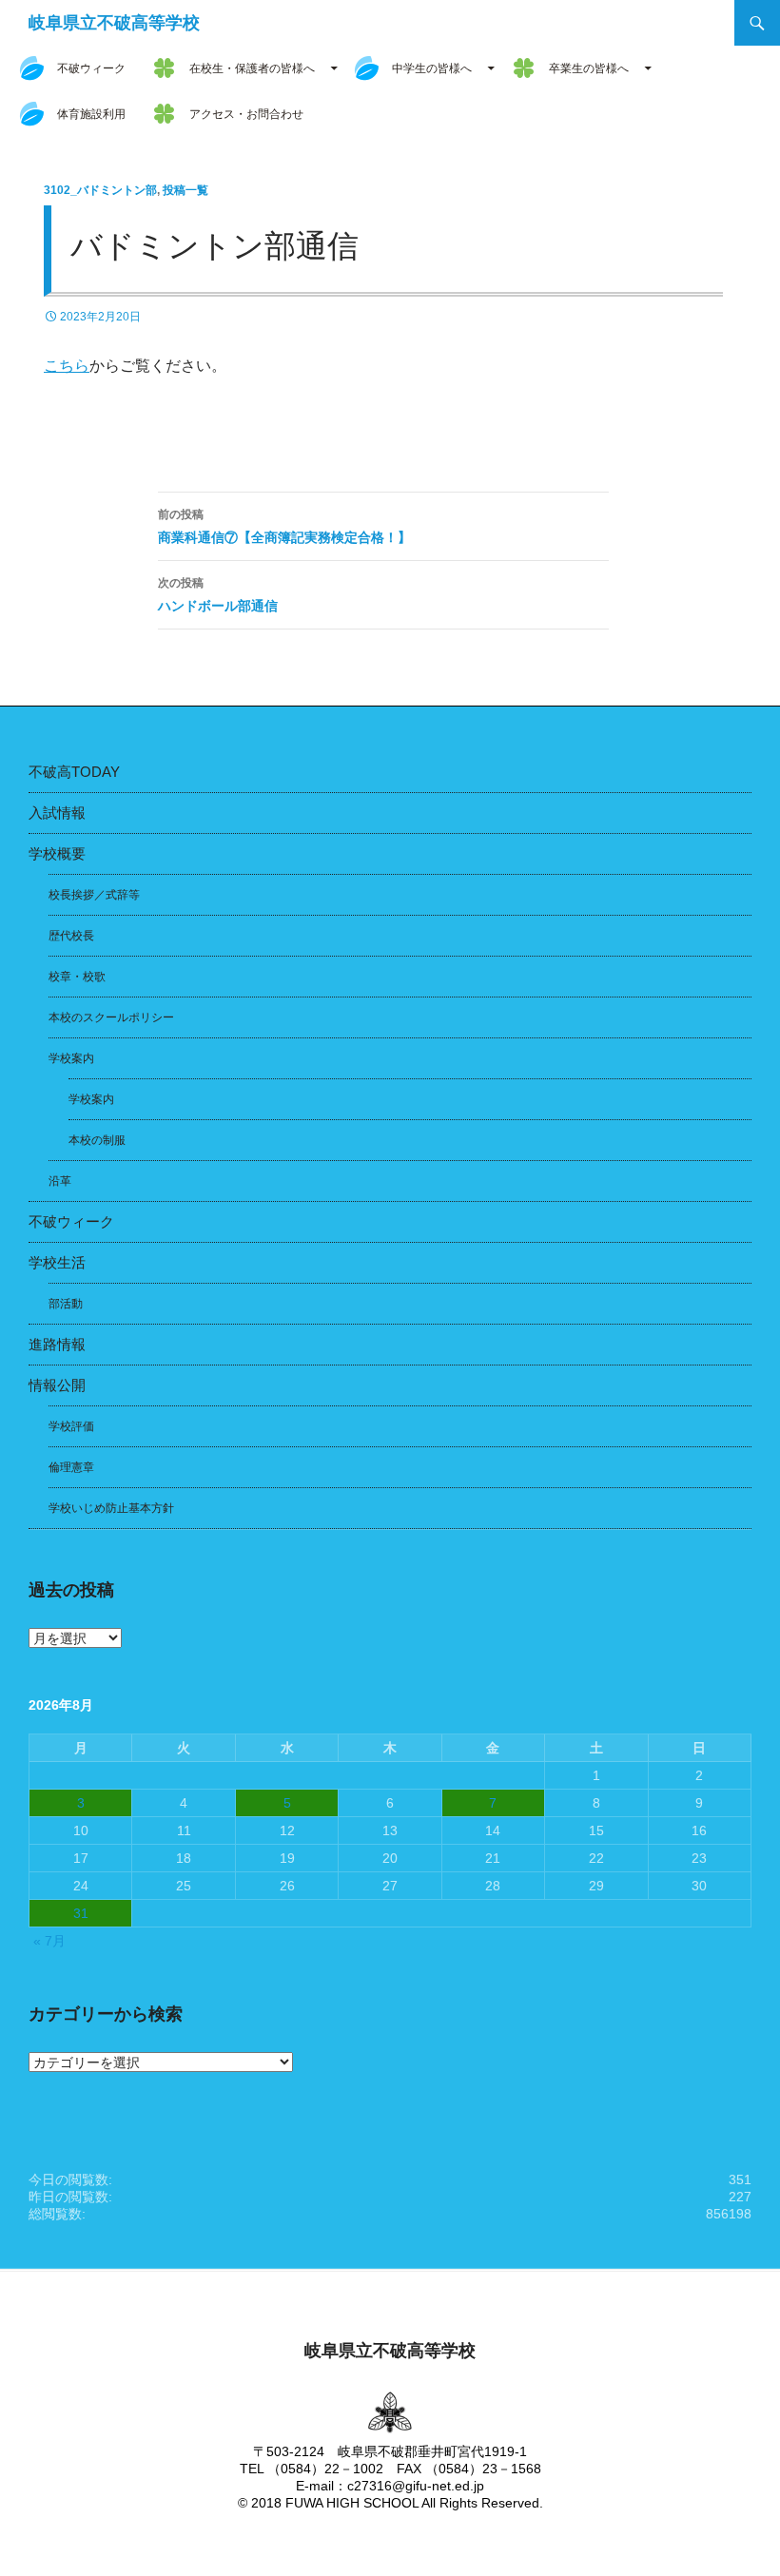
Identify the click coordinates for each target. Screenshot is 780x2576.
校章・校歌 (77, 977)
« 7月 (49, 1941)
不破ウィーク (91, 68)
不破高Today (74, 772)
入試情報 (57, 813)
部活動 (66, 1304)
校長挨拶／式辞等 (94, 895)
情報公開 (57, 1385)
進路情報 (57, 1344)
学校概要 (57, 853)
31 (81, 1913)
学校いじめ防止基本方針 (111, 1508)
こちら (67, 366)
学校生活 (57, 1262)
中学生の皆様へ (432, 68)
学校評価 (71, 1426)
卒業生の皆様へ (589, 68)
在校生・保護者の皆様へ (252, 68)
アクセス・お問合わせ (246, 114)
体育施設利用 (91, 114)
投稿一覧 (185, 190)
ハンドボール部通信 (218, 595)
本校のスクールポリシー (111, 1017)
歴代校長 (71, 936)
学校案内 (71, 1058)
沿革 (60, 1181)
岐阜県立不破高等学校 (114, 23)
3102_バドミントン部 (100, 190)
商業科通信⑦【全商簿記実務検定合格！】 (284, 526)
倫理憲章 (71, 1467)
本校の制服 (97, 1140)
